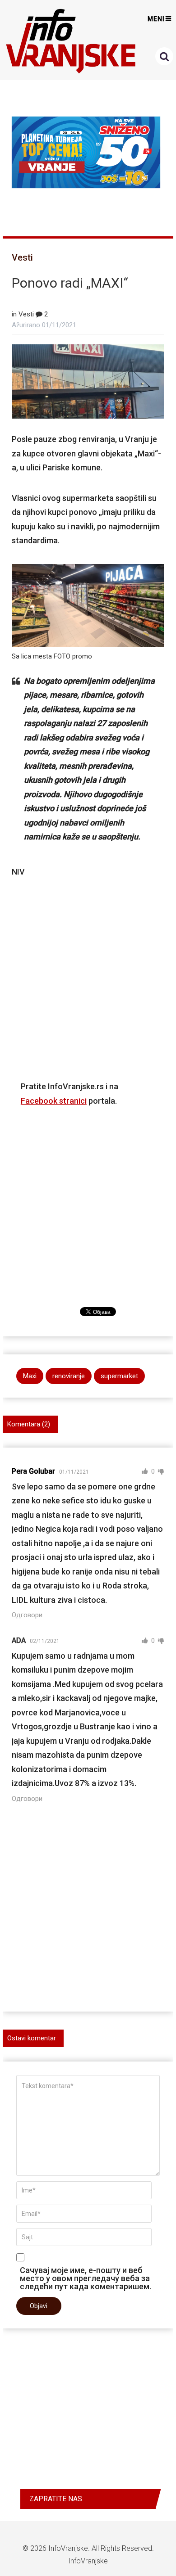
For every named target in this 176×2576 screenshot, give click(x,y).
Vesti (22, 257)
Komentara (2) (29, 1424)
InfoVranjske (68, 2548)
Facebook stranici (54, 1101)
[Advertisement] (88, 974)
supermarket (119, 1376)
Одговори (27, 1615)
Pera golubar (33, 1471)
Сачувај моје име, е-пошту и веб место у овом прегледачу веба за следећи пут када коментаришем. (86, 2278)
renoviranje (69, 1376)
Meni (156, 19)
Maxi (30, 1376)
